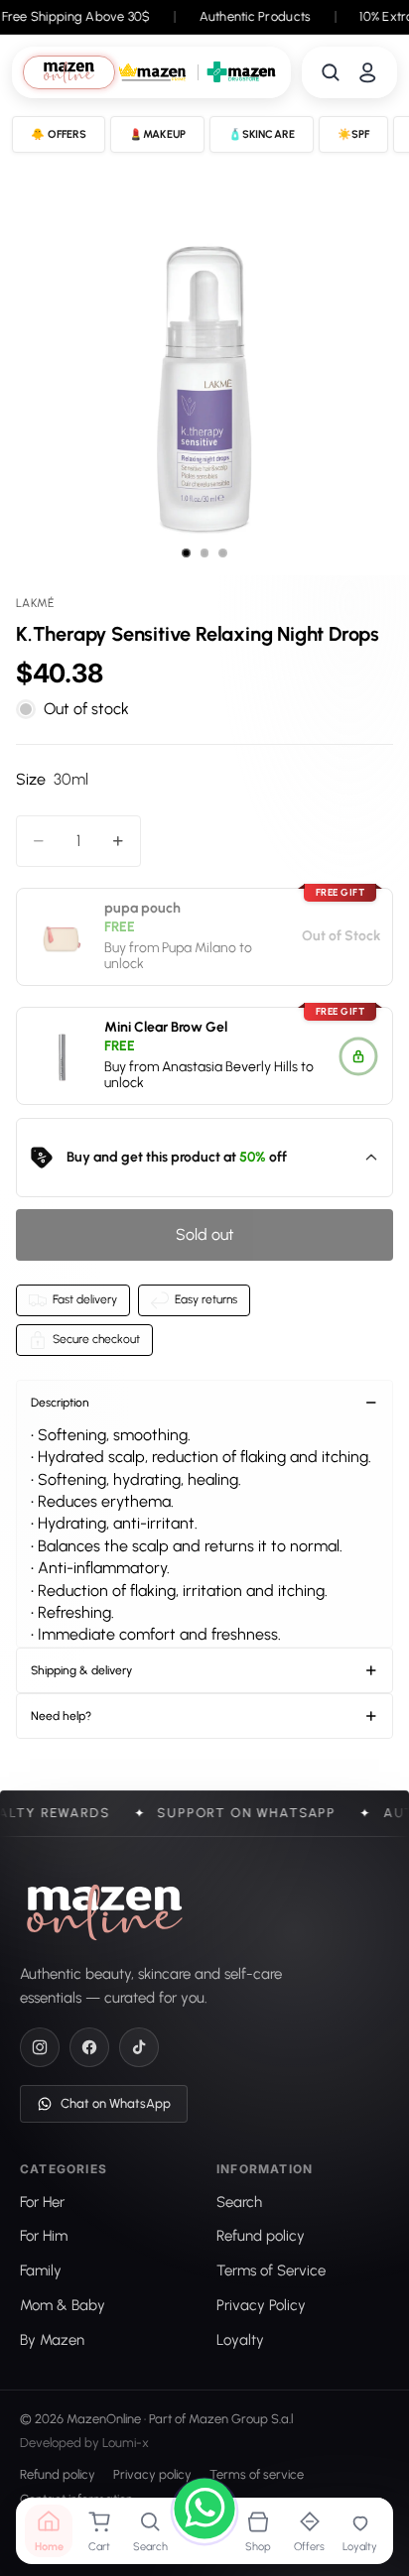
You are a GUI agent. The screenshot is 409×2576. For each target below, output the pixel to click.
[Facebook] (89, 2047)
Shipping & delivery (81, 1670)
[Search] (331, 72)
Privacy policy (152, 2474)
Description (60, 1403)
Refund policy (58, 2474)
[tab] (69, 72)
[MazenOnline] (105, 1912)
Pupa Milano (199, 948)
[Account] (367, 72)
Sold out (205, 1234)
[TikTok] (139, 2047)
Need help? (61, 1716)
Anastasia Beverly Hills (230, 1066)
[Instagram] (40, 2047)
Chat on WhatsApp (116, 2103)
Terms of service (257, 2474)
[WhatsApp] (204, 2512)
